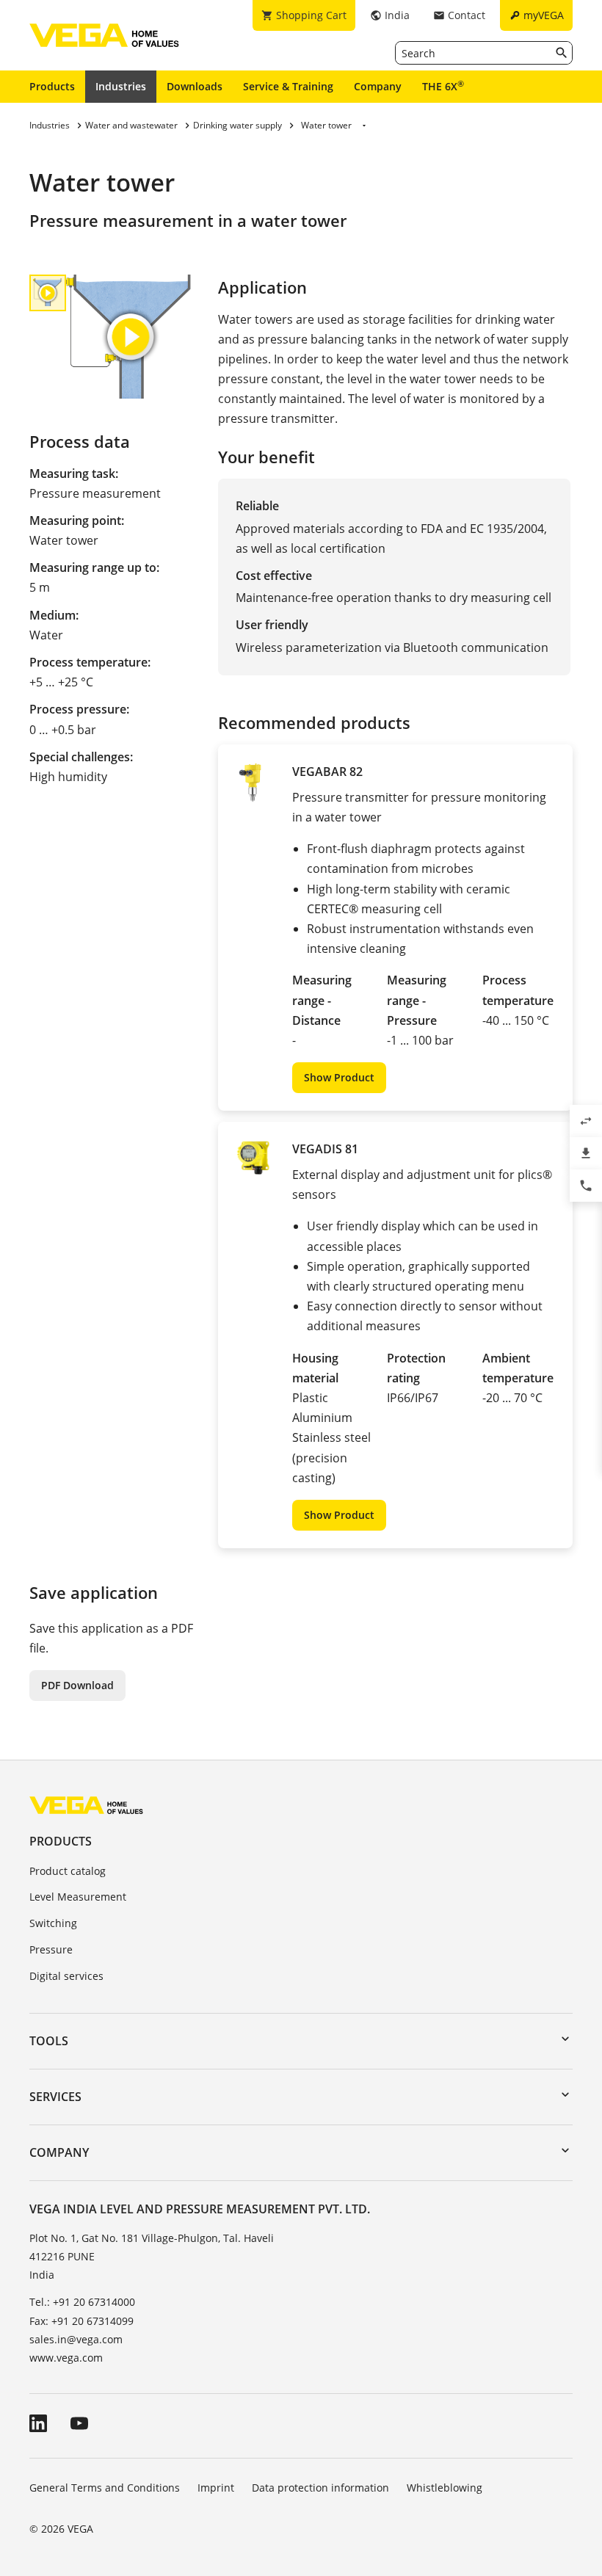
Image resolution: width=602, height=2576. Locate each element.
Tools (49, 2041)
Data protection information (320, 2488)
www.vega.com (66, 2358)
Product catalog (68, 1871)
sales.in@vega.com (76, 2339)
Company (378, 86)
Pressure (51, 1949)
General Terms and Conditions (105, 2488)
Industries (121, 86)
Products (52, 86)
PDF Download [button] (77, 1685)
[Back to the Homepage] (86, 1805)
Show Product (339, 1077)
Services (55, 2097)
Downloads (195, 86)
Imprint (216, 2488)
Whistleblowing (445, 2488)
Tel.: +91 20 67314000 (82, 2302)
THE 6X (443, 86)
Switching (53, 1923)
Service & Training (288, 86)
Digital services (66, 1976)
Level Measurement (78, 1897)
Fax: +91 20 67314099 (81, 2321)
